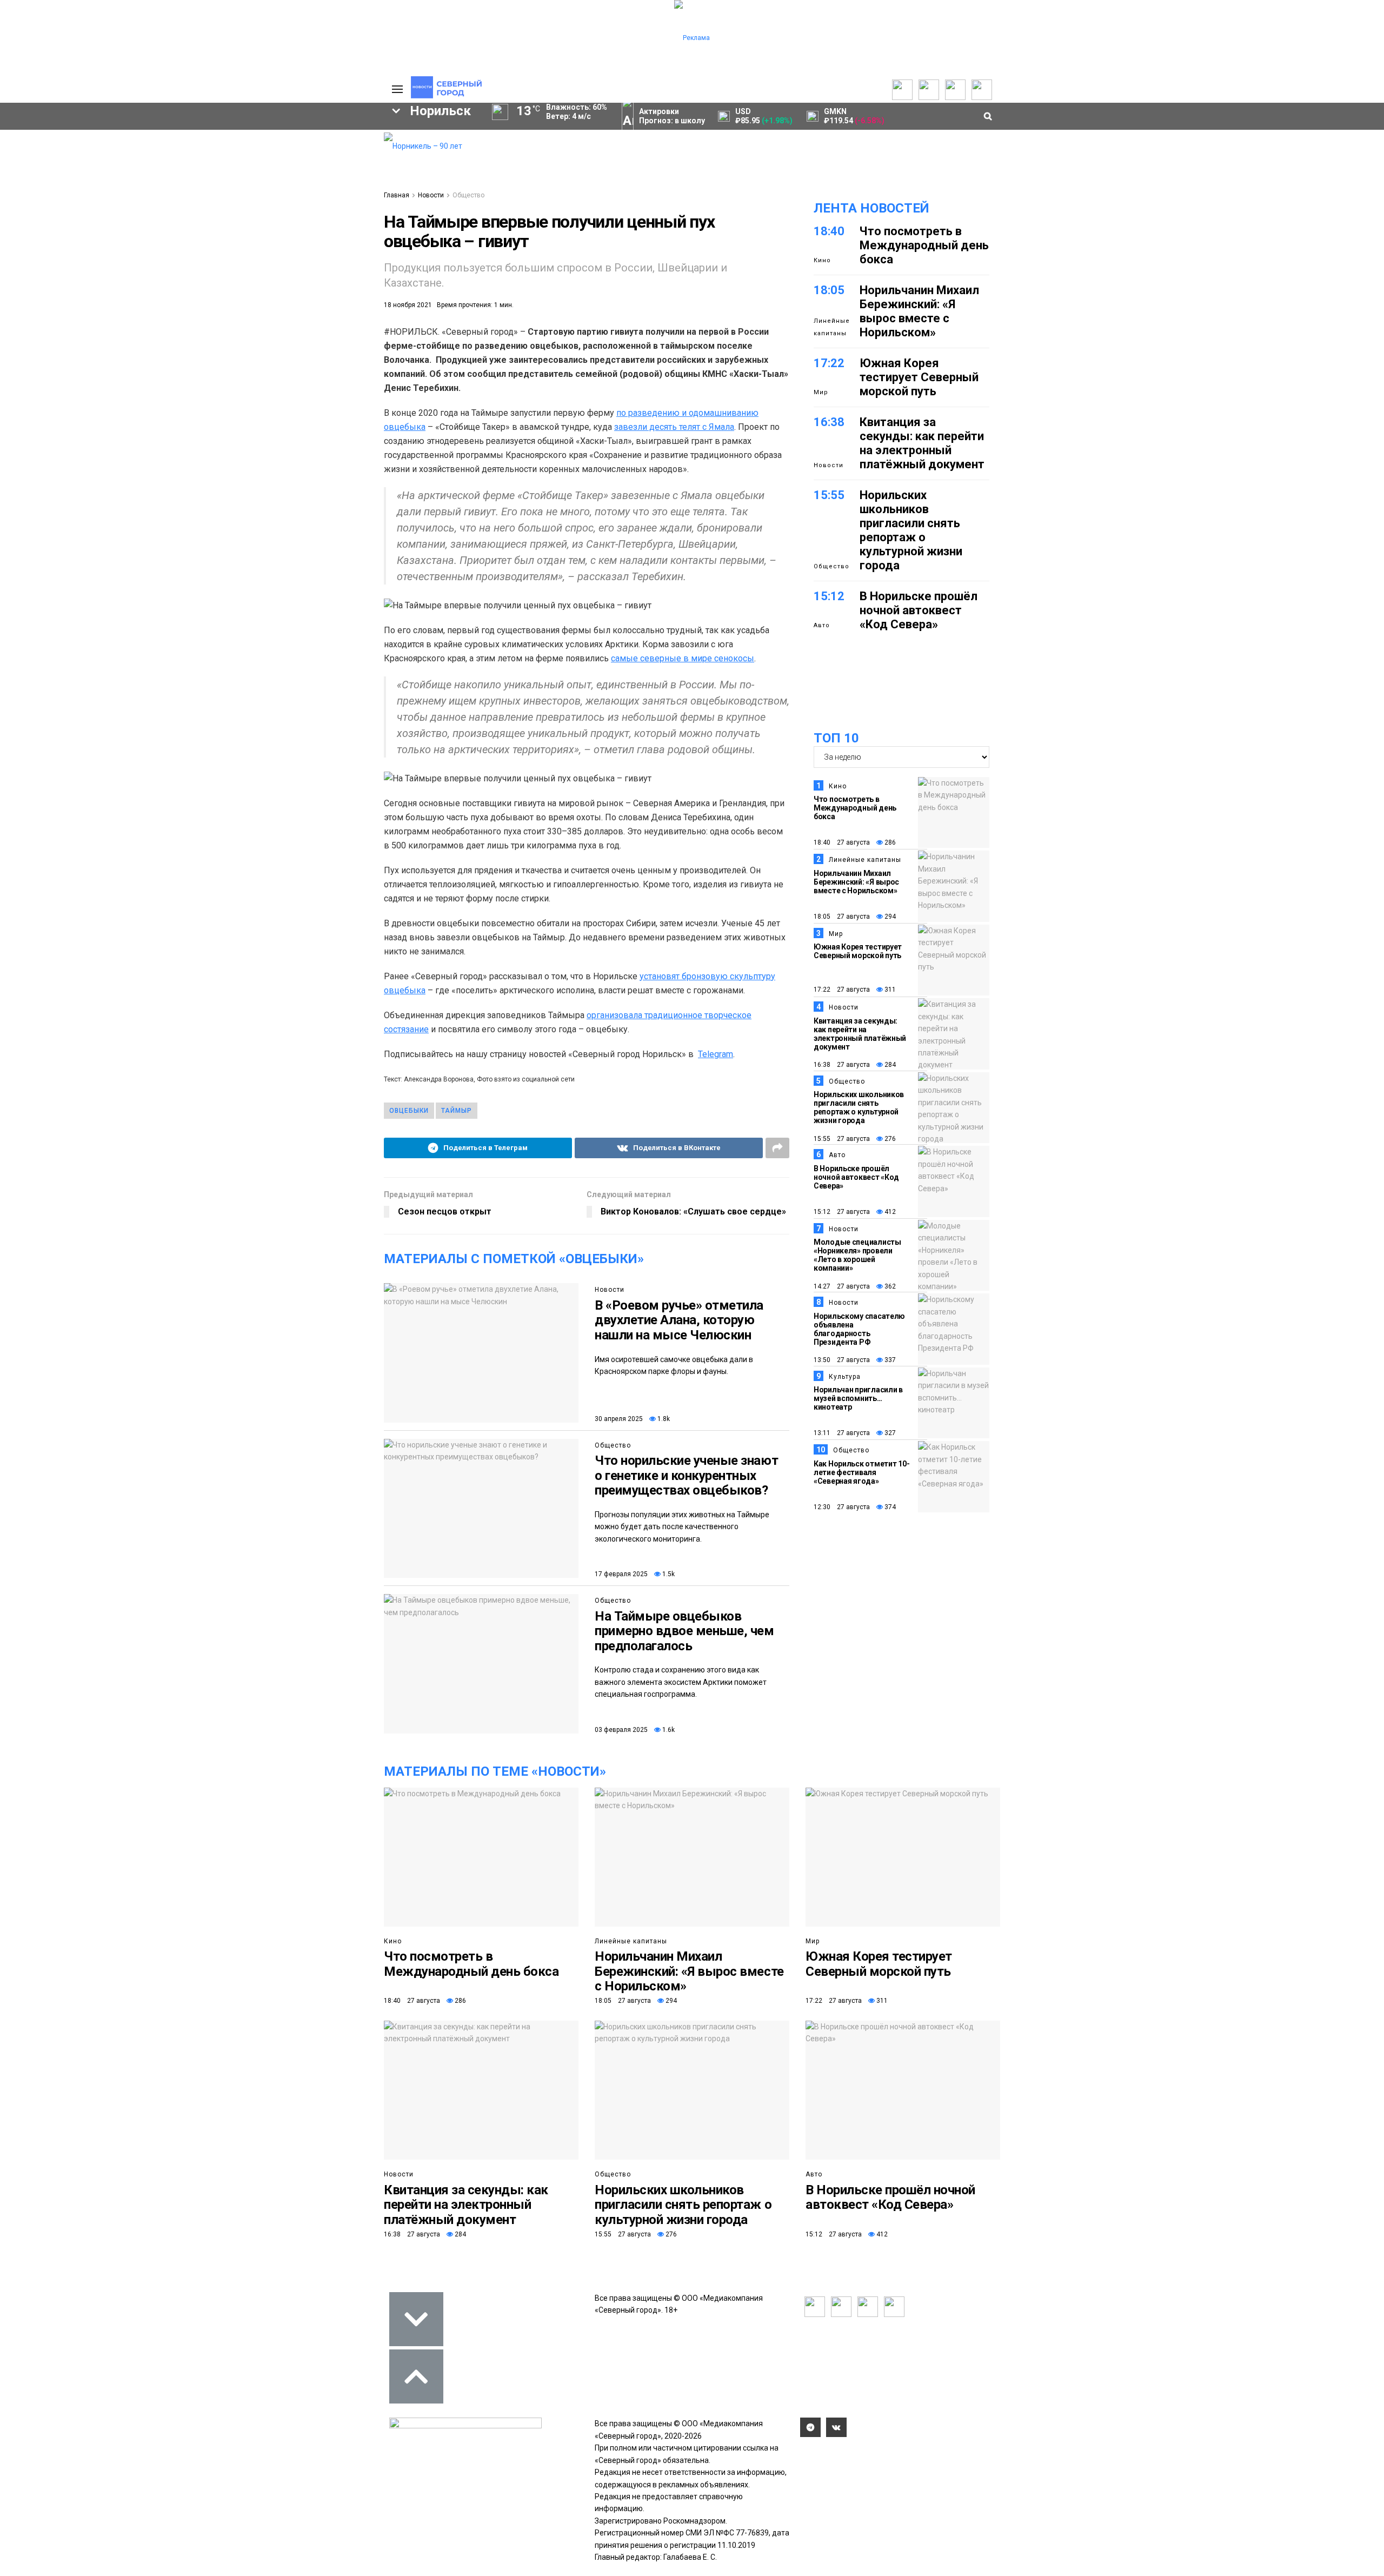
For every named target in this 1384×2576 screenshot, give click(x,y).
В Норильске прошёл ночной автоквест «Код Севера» (919, 610)
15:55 (829, 495)
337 (889, 1360)
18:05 (829, 290)
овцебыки (409, 1111)
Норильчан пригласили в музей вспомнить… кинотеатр (858, 1398)
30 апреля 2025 (619, 1419)
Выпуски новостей (72, 149)
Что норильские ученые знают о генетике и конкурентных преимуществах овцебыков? (686, 1475)
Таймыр (330, 227)
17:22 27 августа (842, 990)
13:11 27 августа (842, 1433)
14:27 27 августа (842, 1286)
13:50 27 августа (842, 1360)
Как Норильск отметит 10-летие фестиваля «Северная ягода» (861, 1472)
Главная (397, 195)
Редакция (324, 138)
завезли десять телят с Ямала (674, 427)
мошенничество (249, 282)
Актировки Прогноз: (672, 116)
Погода (319, 203)
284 (889, 1065)
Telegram (716, 1054)
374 (889, 1507)
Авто (822, 625)
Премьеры (236, 138)
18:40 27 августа (842, 842)
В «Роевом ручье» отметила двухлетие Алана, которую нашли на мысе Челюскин (679, 1320)
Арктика (204, 264)
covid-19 (259, 227)
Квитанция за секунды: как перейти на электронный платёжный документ (922, 443)
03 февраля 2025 (621, 1730)
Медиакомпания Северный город (177, 245)
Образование (333, 264)
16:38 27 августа (842, 1065)
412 (889, 1212)
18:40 (829, 231)
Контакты (323, 160)
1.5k (668, 1574)
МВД (263, 264)
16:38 (829, 422)
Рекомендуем (242, 149)
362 (889, 1286)
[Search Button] (358, 333)
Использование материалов (334, 187)
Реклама (322, 149)
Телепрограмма (69, 138)
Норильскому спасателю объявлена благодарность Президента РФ (859, 1329)
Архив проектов (157, 171)
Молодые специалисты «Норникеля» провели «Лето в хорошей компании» (857, 1255)
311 (889, 990)
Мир (821, 392)
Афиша (50, 282)
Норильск (65, 227)
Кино (822, 260)
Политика (323, 171)
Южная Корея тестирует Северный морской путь (919, 377)
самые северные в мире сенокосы (683, 658)
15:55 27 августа (842, 1139)
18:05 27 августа (842, 917)
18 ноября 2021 (408, 305)
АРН (287, 245)
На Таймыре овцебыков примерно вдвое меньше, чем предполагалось (684, 1631)
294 (889, 917)
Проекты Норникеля (164, 138)
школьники (52, 245)
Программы (61, 171)
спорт (67, 264)
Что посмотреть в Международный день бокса (924, 245)
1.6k (668, 1730)
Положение (238, 171)
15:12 (829, 596)
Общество (468, 195)
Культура (845, 1377)
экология (133, 264)
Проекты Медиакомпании (158, 155)
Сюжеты (55, 160)
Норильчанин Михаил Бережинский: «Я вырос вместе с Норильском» (919, 311)
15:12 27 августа (842, 1212)
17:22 (829, 363)
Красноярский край (163, 227)
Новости (144, 182)
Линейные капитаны (832, 327)
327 (889, 1433)
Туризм (168, 282)
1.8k (663, 1419)
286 (889, 842)
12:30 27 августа (842, 1507)
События (233, 160)
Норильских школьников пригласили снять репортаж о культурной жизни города (911, 530)
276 (889, 1139)
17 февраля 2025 (621, 1574)
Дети (109, 282)
